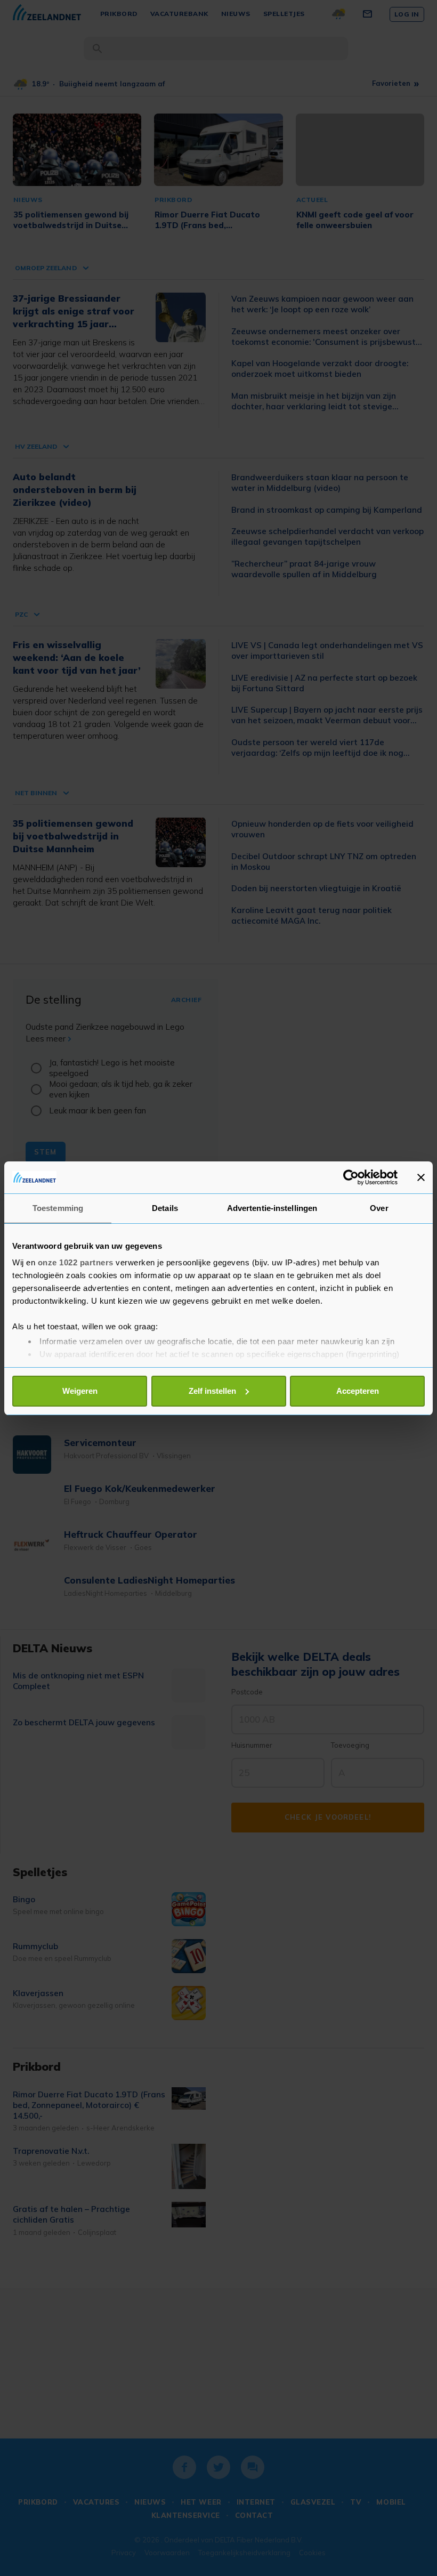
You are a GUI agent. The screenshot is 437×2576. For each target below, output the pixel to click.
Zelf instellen (212, 1391)
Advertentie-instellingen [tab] (272, 1208)
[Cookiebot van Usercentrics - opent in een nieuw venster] (351, 1177)
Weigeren (80, 1391)
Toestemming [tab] (58, 1208)
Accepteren (358, 1391)
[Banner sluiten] (421, 1177)
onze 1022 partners (76, 1262)
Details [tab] (165, 1208)
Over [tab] (379, 1208)
